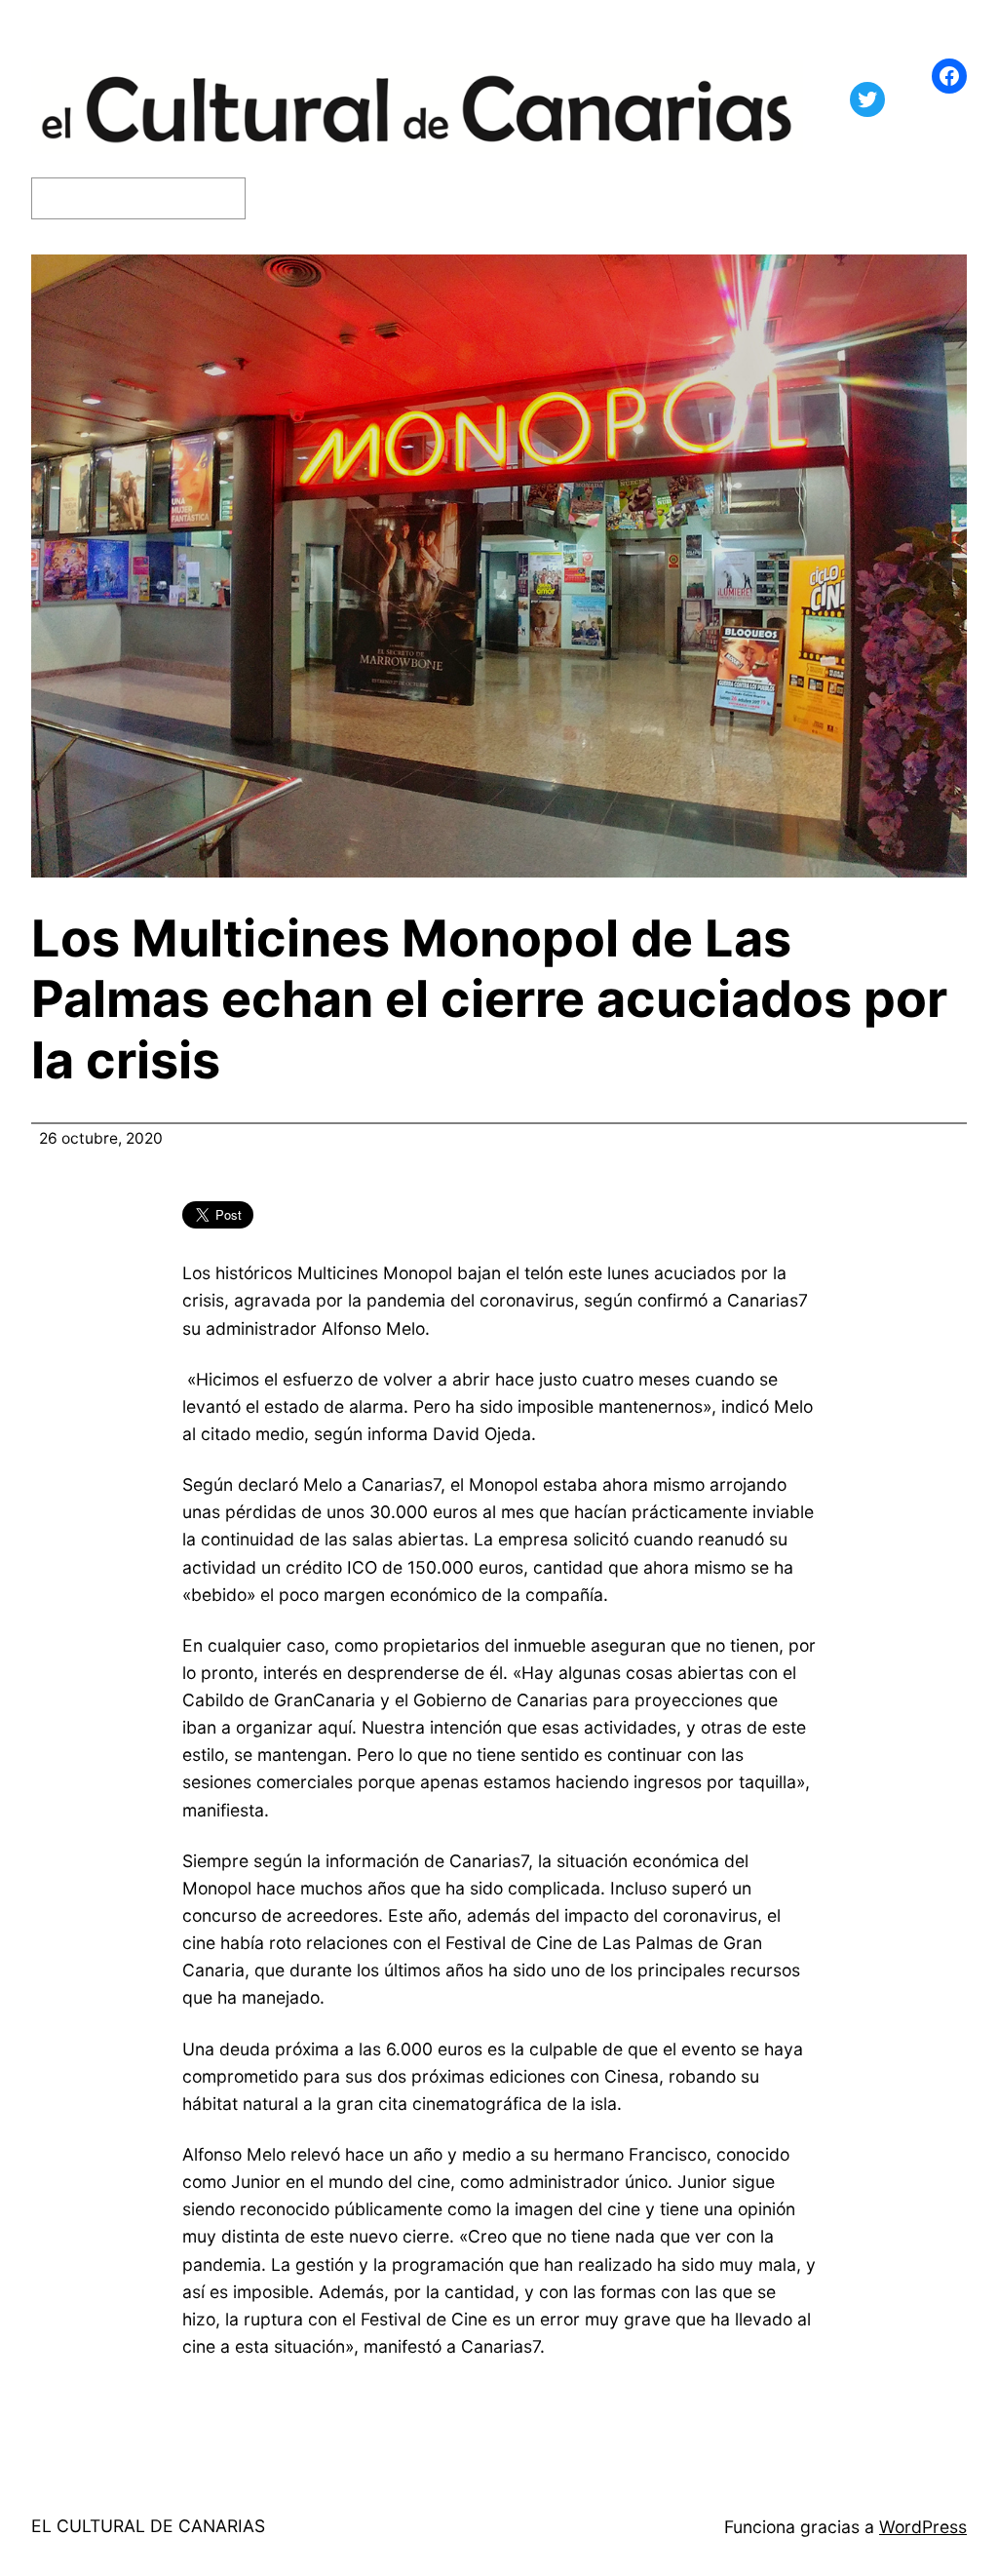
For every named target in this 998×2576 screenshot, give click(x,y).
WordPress (923, 2527)
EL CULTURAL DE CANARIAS (148, 2526)
